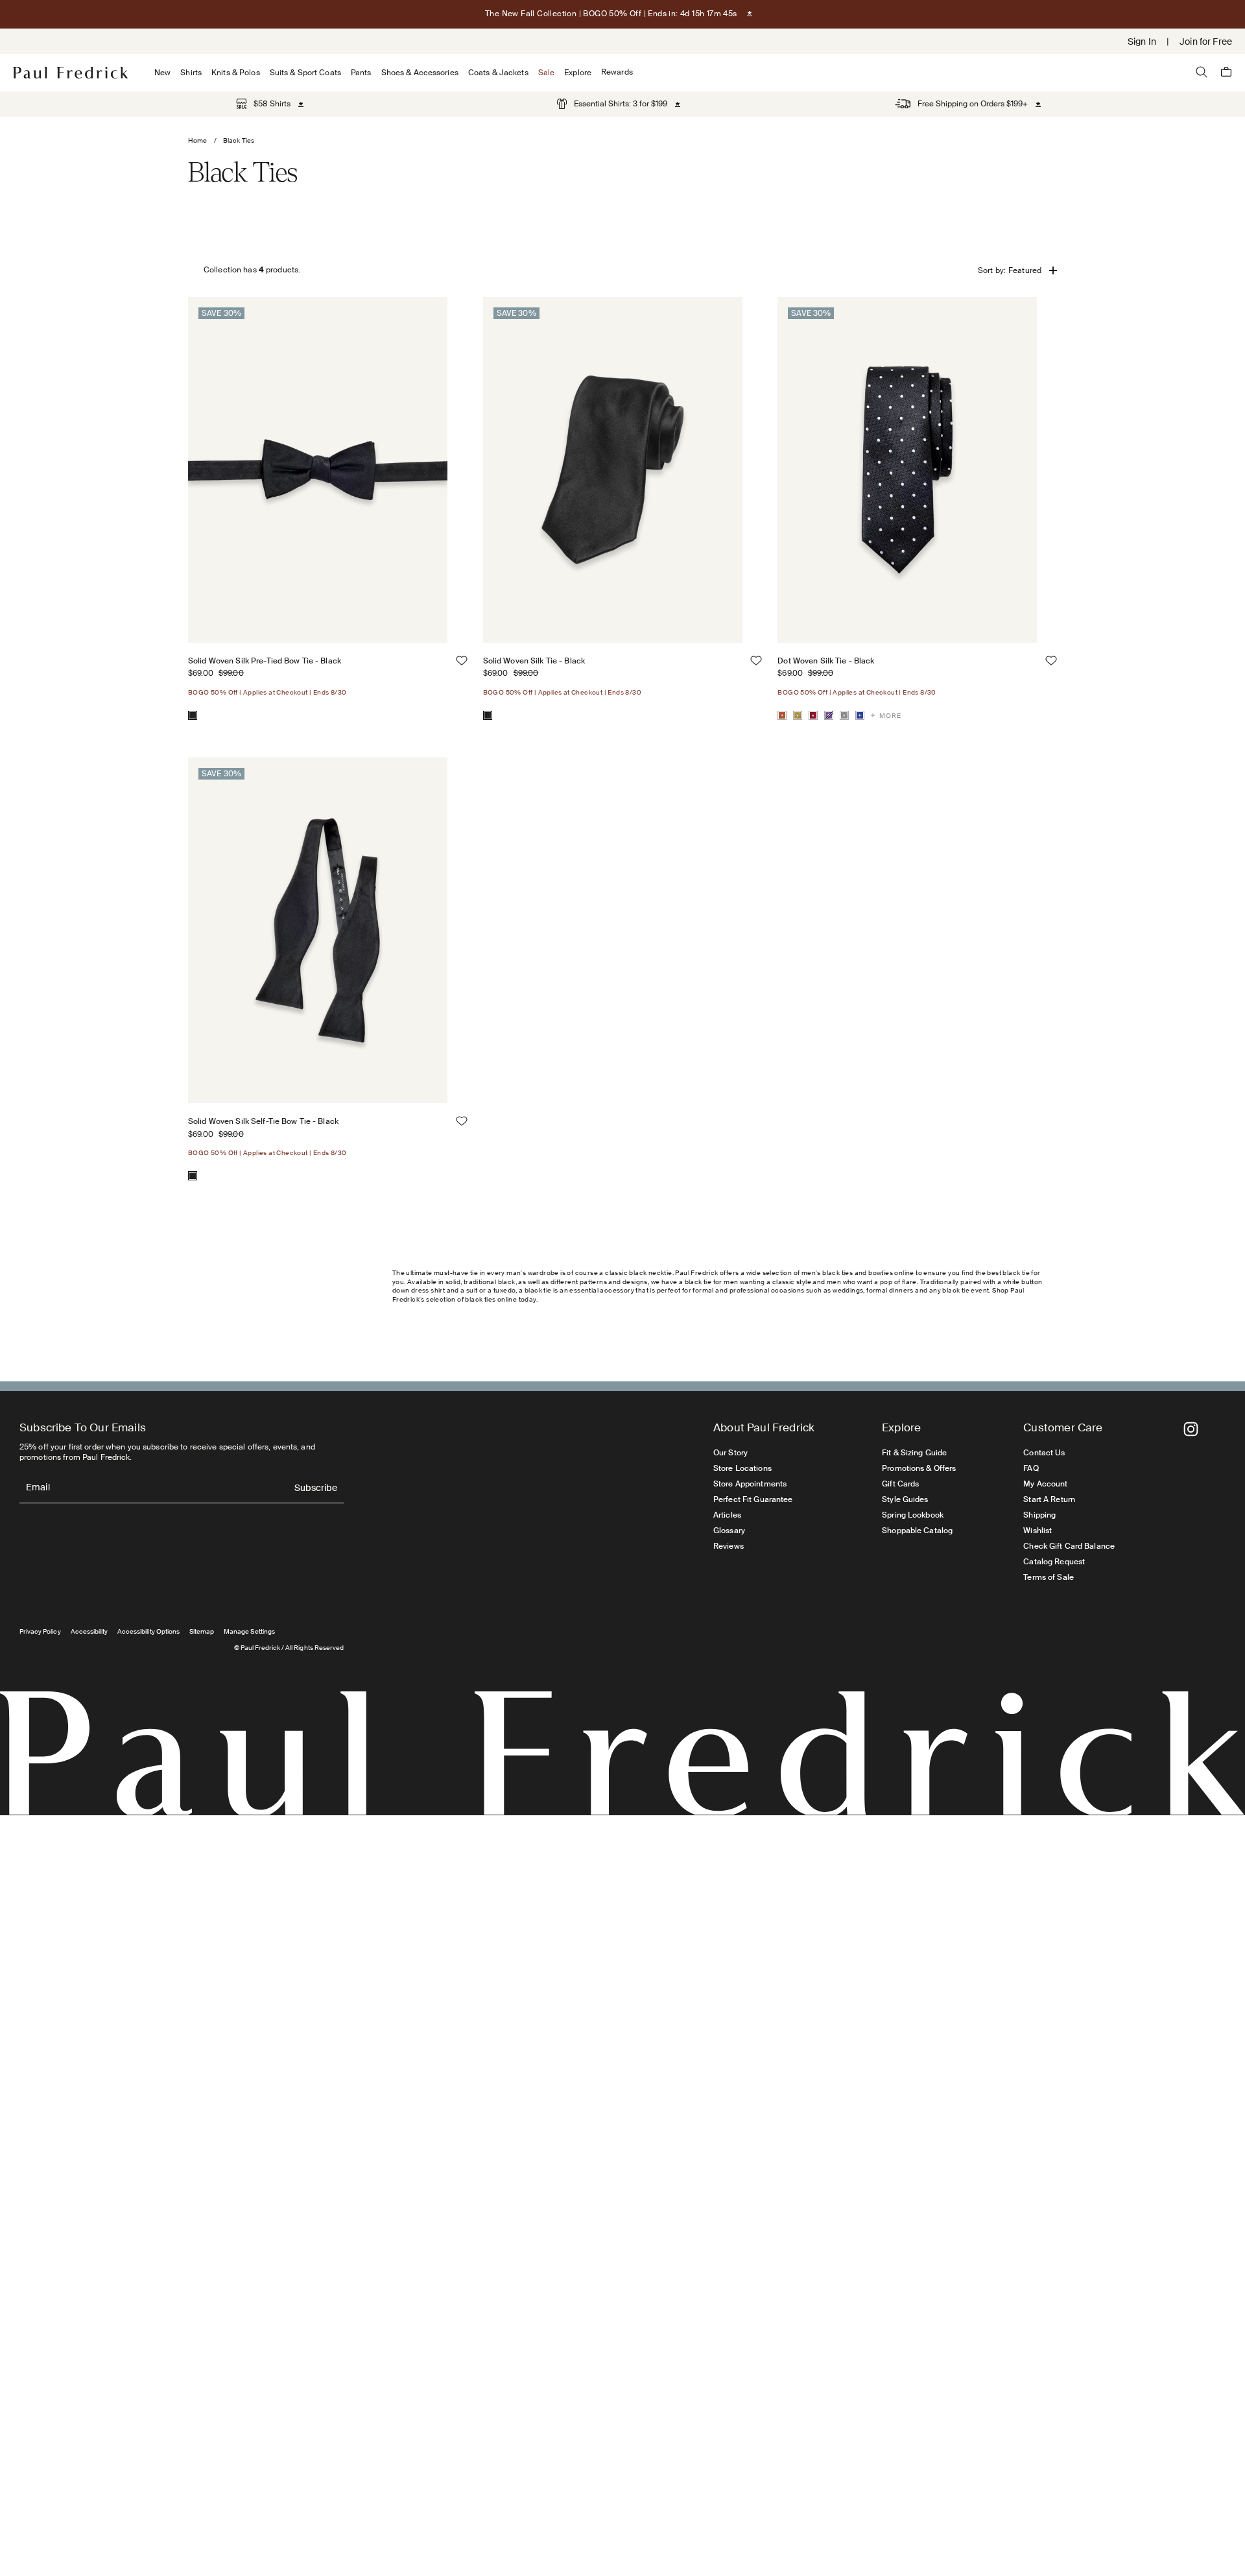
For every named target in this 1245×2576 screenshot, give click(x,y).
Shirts (191, 73)
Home (198, 140)
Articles (727, 1515)
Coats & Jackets (498, 73)
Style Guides (905, 1499)
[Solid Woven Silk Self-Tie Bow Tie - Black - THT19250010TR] (318, 930)
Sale (546, 73)
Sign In (1142, 42)
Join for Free (1206, 42)
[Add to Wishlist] (462, 661)
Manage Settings (249, 1631)
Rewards (617, 72)
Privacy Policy (40, 1631)
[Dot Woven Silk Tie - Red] (813, 715)
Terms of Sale (1049, 1577)
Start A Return (1049, 1499)
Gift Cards (900, 1484)
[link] (263, 104)
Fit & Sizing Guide (914, 1453)
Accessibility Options (148, 1631)
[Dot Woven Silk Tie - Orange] (782, 715)
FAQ (1031, 1468)
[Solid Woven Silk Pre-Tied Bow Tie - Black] (193, 715)
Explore (578, 73)
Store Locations (742, 1468)
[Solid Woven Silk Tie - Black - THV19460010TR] (613, 470)
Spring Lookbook (913, 1515)
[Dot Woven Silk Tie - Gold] (798, 715)
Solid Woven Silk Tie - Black (534, 661)
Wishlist (1037, 1531)
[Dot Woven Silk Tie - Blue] (860, 715)
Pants (361, 73)
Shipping (1039, 1515)
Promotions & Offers (919, 1468)
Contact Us (1044, 1453)
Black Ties (239, 140)
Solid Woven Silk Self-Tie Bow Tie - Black (263, 1121)
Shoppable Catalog (917, 1531)
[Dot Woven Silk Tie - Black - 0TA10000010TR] (907, 470)
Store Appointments (750, 1484)
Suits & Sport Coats (305, 73)
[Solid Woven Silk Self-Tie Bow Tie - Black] (193, 1176)
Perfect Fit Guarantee (753, 1499)
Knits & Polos (236, 73)
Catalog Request (1054, 1562)
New (162, 73)
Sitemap (202, 1631)
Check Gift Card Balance (1069, 1546)
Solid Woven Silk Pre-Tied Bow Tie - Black (265, 661)
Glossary (729, 1531)
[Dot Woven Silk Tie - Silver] (844, 715)
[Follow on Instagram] (1191, 1429)
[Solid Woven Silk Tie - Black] (488, 715)
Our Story (730, 1453)
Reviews (729, 1546)
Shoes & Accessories (420, 73)
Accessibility (89, 1631)
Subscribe (316, 1489)
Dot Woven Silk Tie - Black (826, 661)
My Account (1045, 1484)
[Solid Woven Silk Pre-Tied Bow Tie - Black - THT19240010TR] (318, 470)
